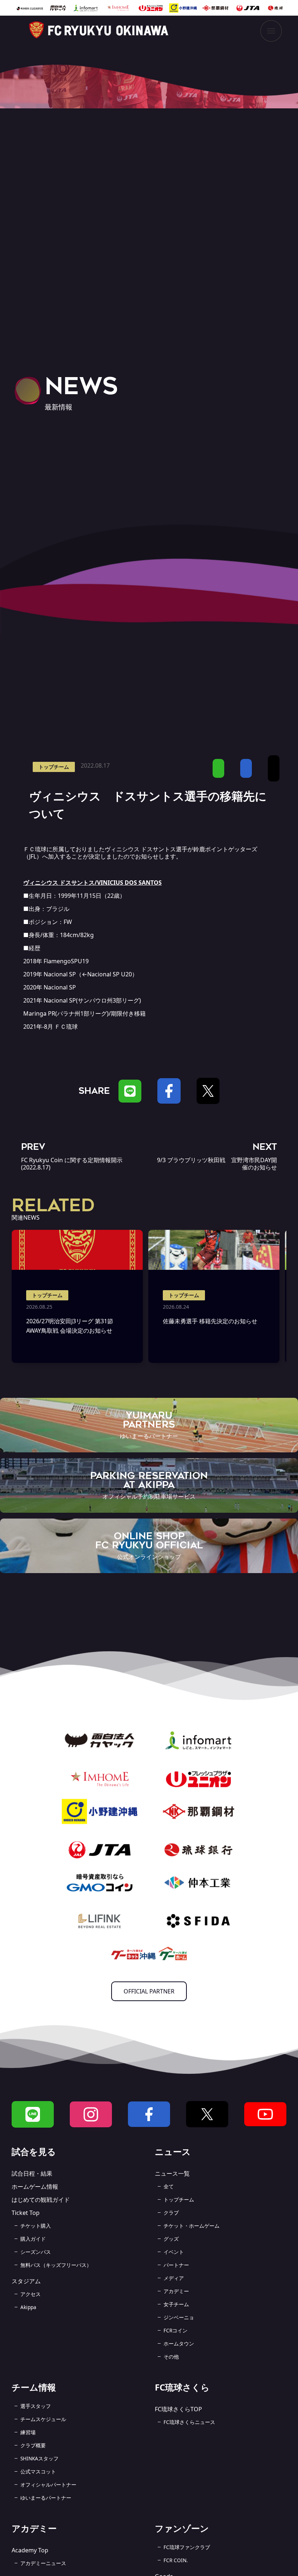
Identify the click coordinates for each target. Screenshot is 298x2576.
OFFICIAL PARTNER (149, 1991)
